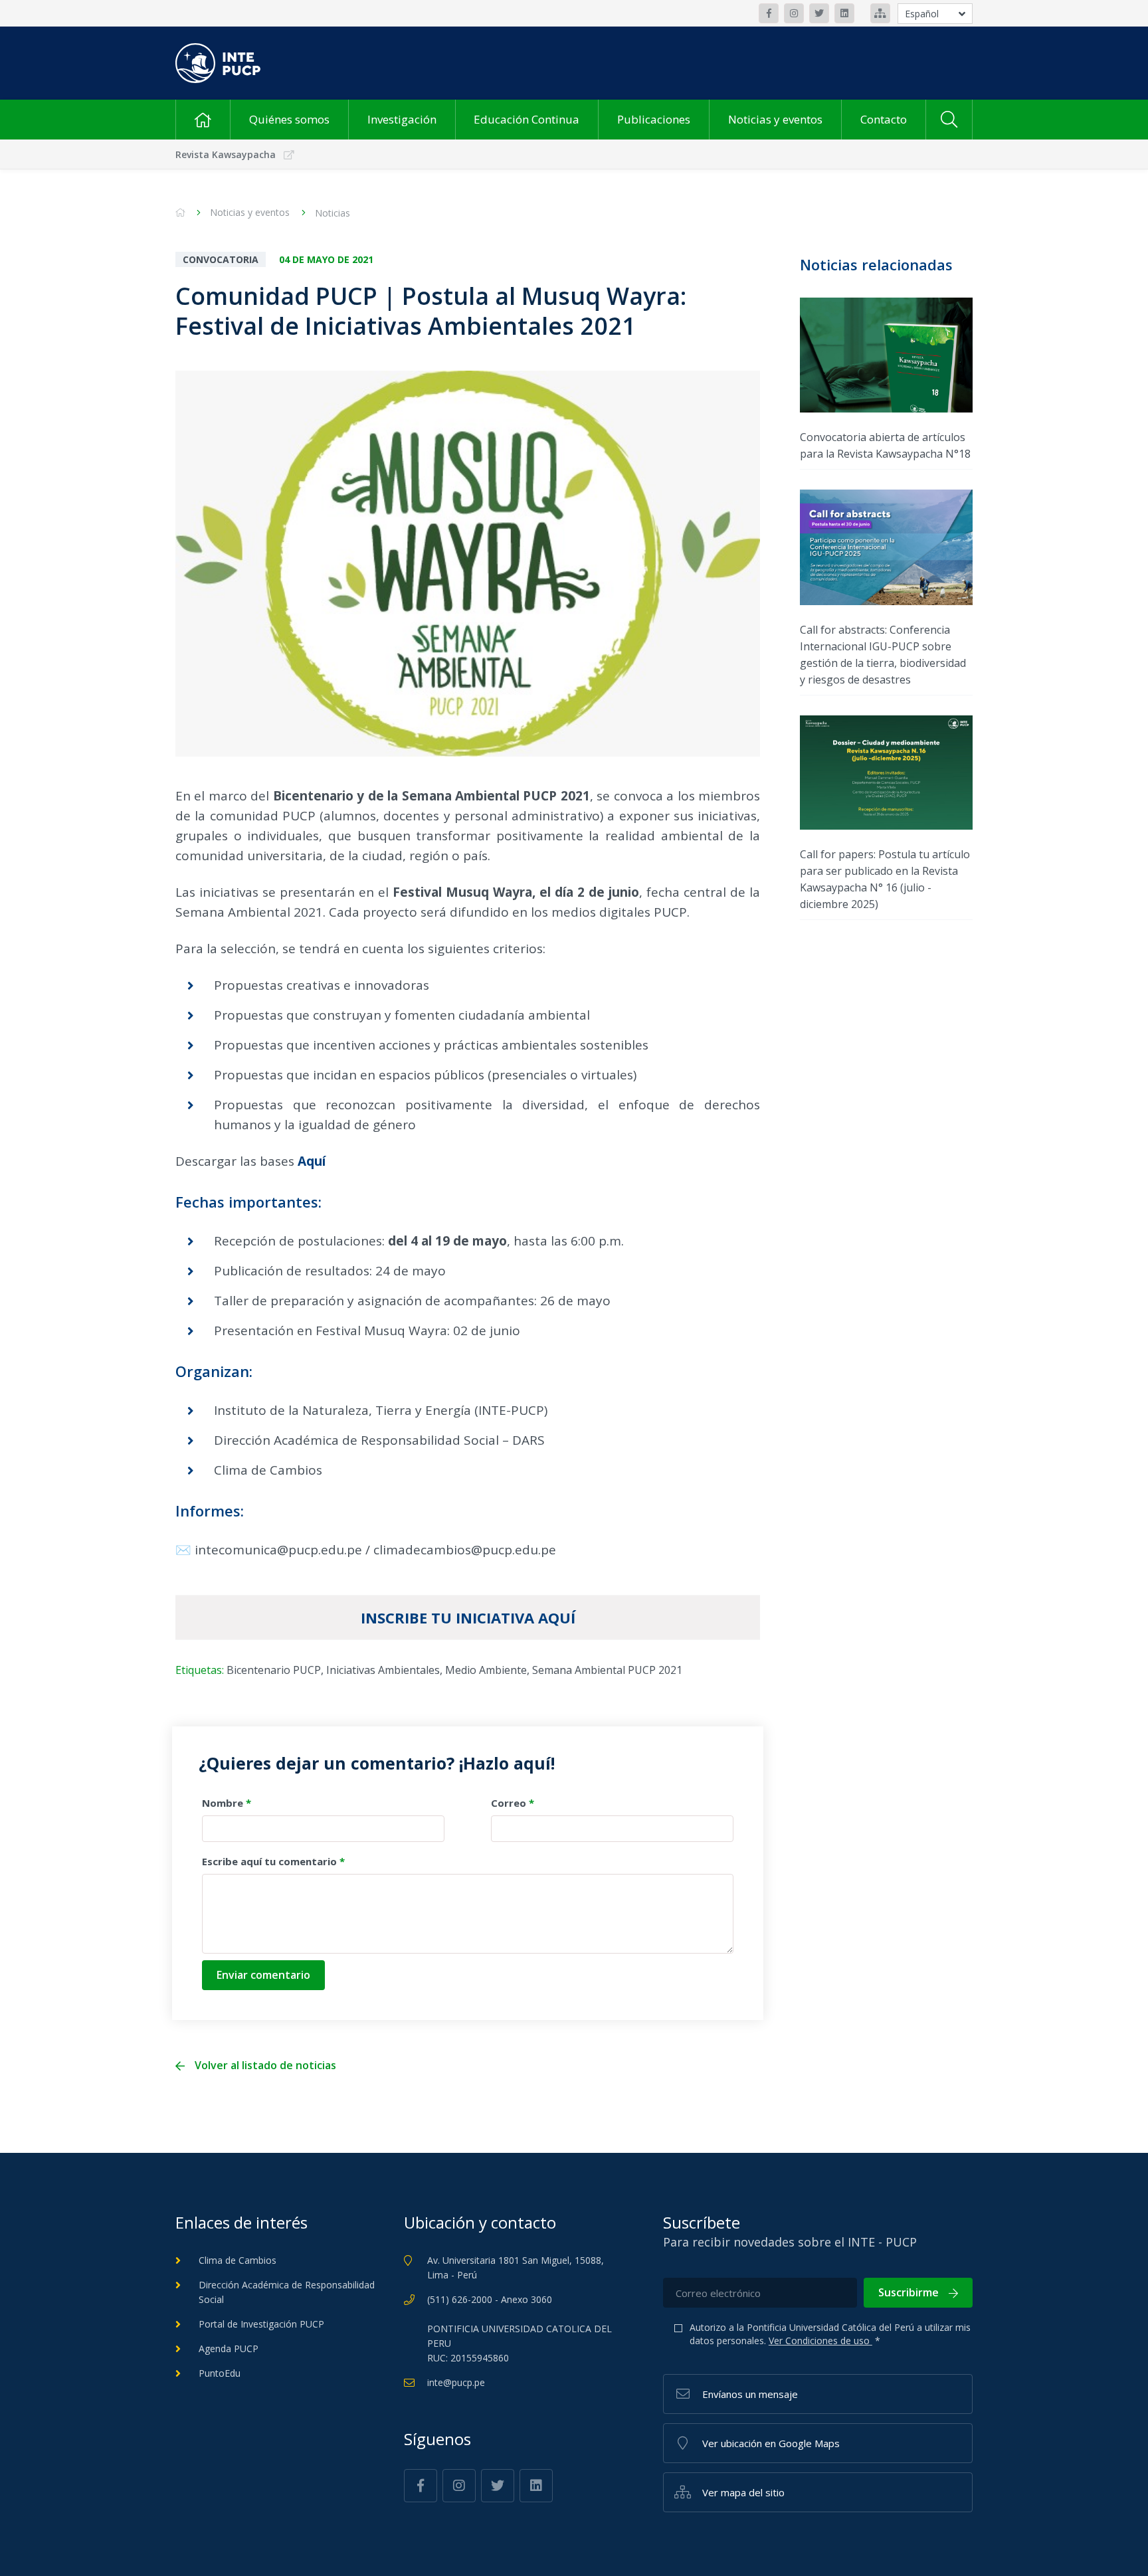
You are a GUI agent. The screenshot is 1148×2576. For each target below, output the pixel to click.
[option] (468, 564)
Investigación (402, 119)
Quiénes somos (289, 119)
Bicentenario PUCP (274, 1670)
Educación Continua (526, 119)
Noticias (333, 213)
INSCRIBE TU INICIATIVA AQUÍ (468, 1617)
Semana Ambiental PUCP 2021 (607, 1670)
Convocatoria (221, 259)
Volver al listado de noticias (265, 2066)
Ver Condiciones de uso (820, 2341)
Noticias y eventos (775, 119)
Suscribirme (909, 2292)
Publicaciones (654, 119)
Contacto (884, 119)
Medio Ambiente (486, 1670)
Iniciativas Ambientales (383, 1670)
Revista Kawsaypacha (226, 154)
